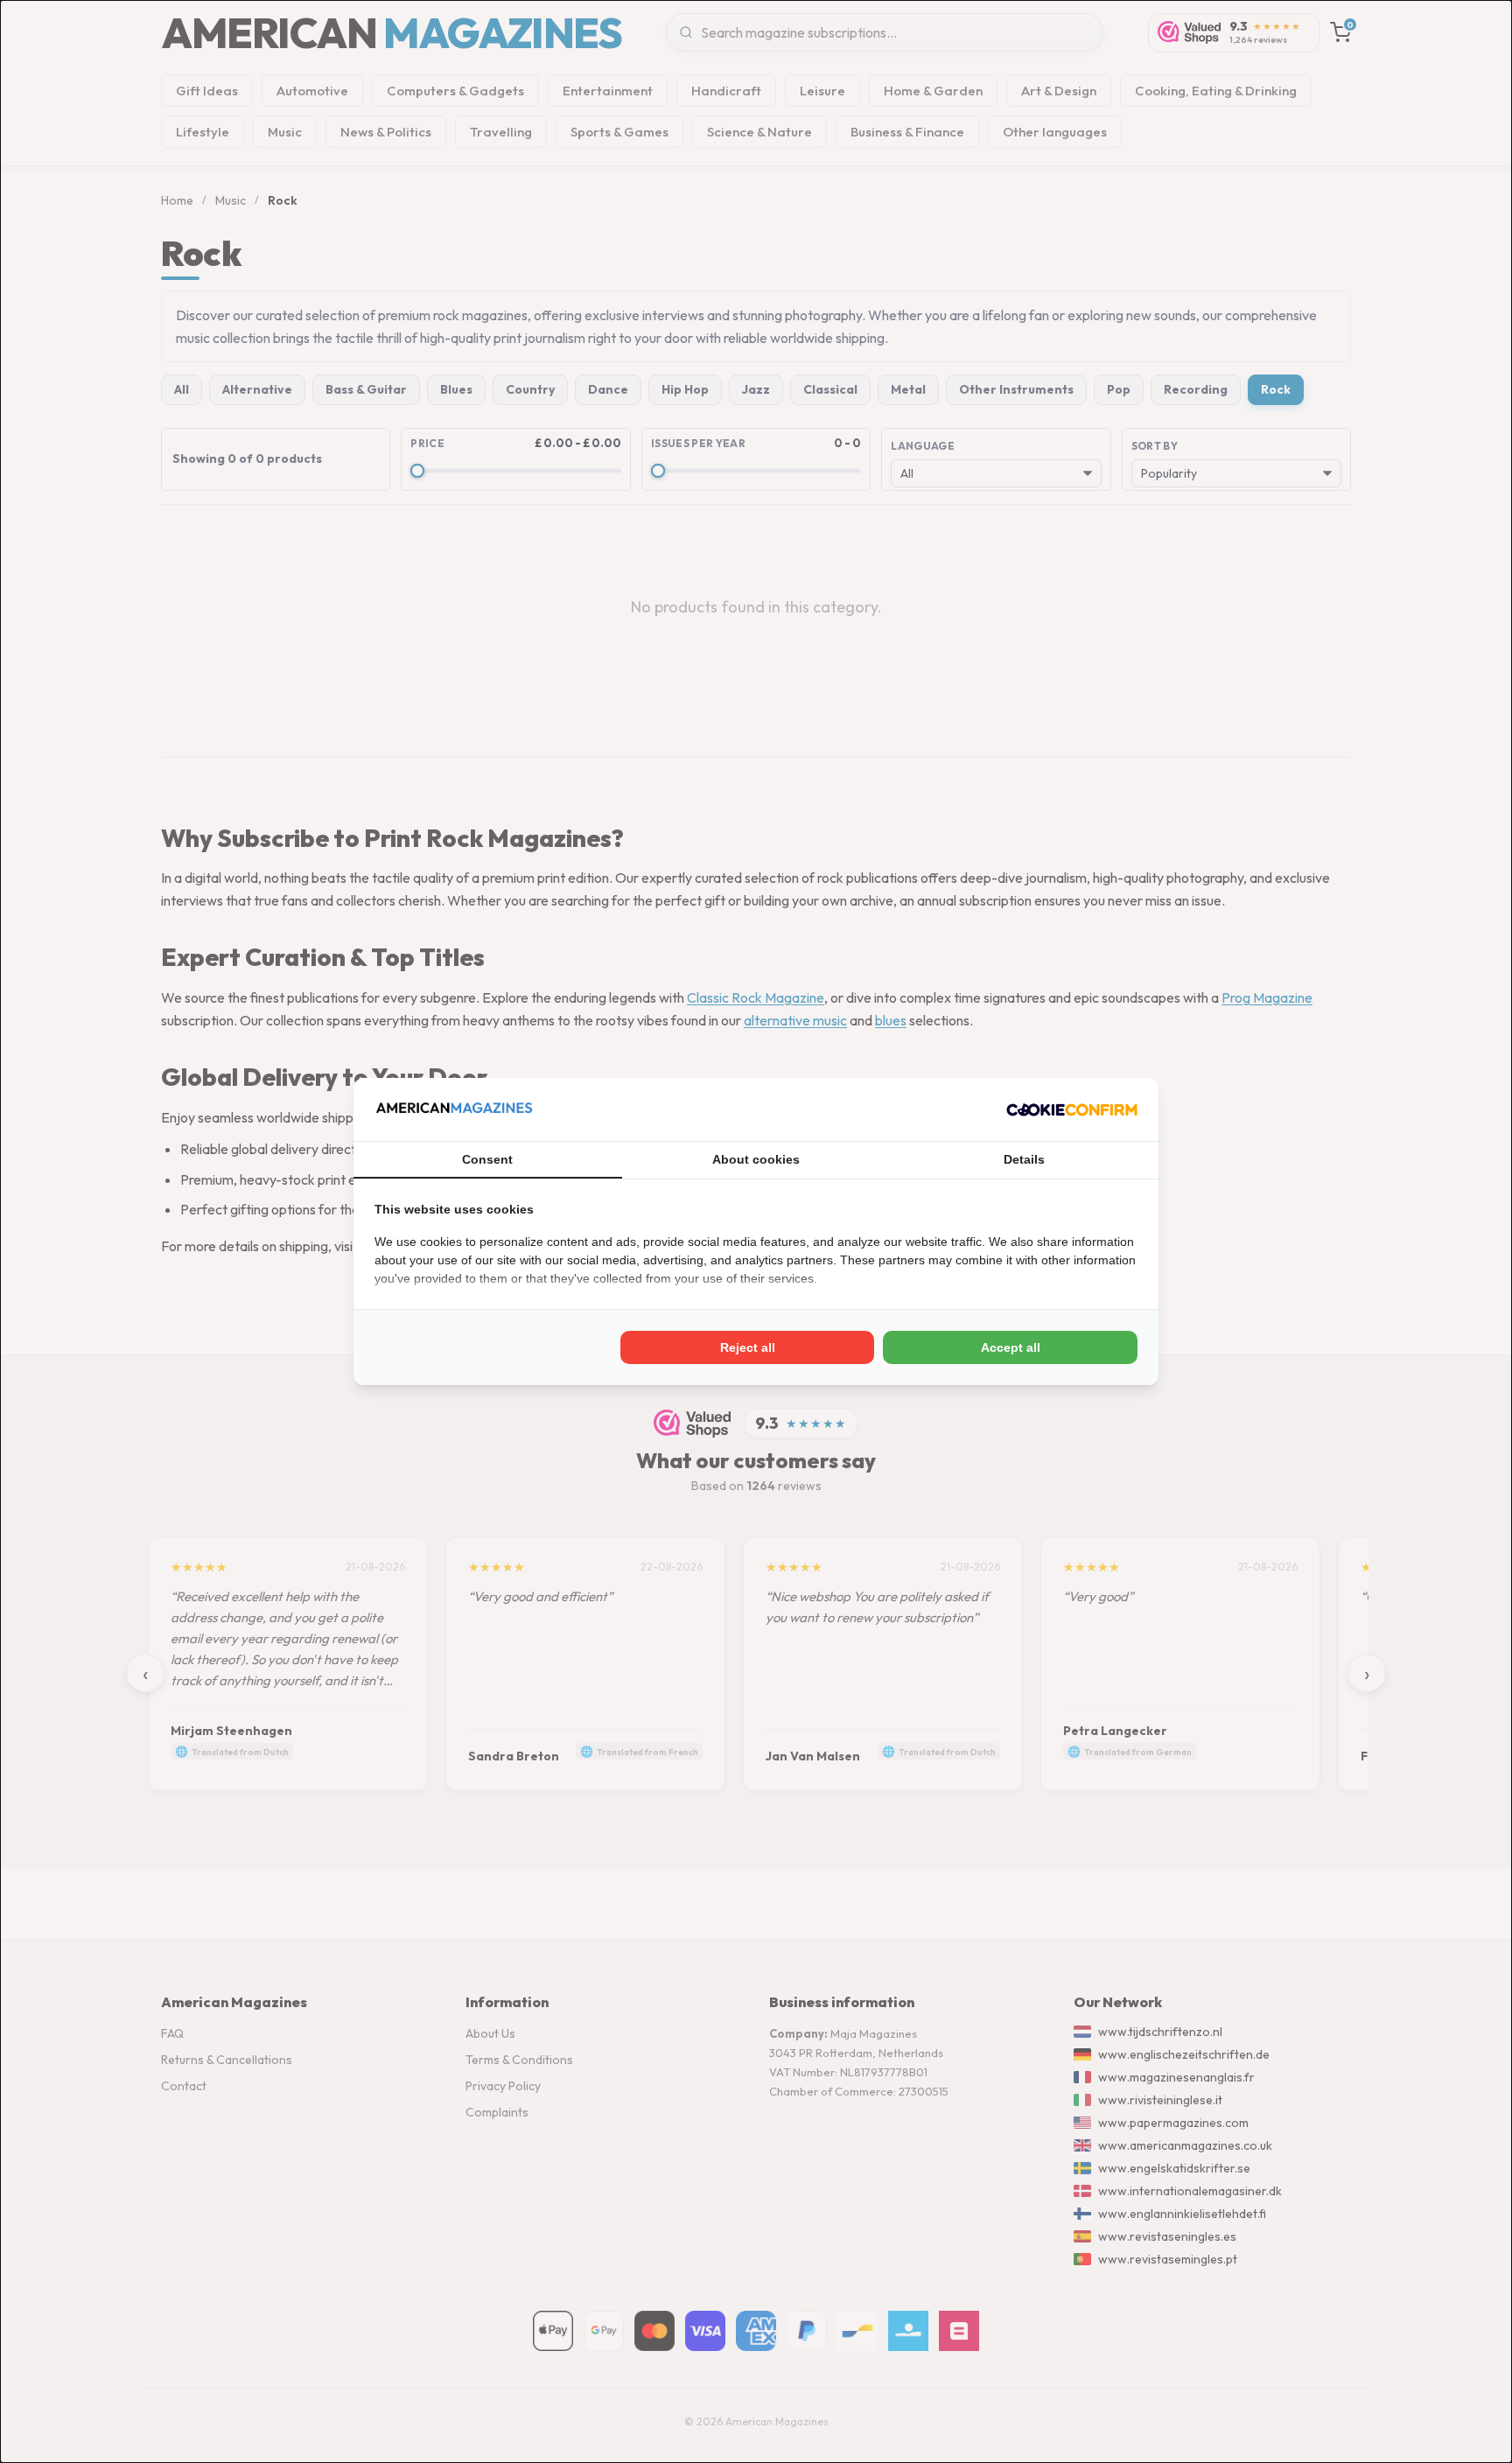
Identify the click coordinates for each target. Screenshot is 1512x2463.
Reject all (748, 1347)
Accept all (1011, 1347)
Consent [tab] (487, 1159)
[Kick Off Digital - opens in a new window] (1072, 1109)
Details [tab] (1024, 1159)
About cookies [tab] (756, 1159)
